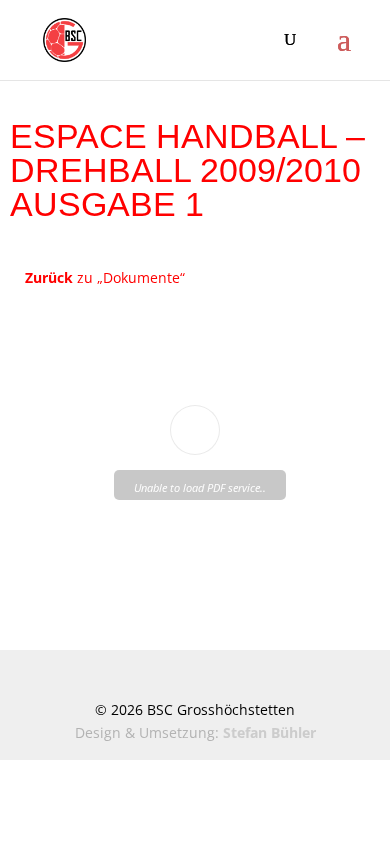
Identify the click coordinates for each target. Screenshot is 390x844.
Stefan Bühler (269, 732)
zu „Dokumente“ (105, 277)
